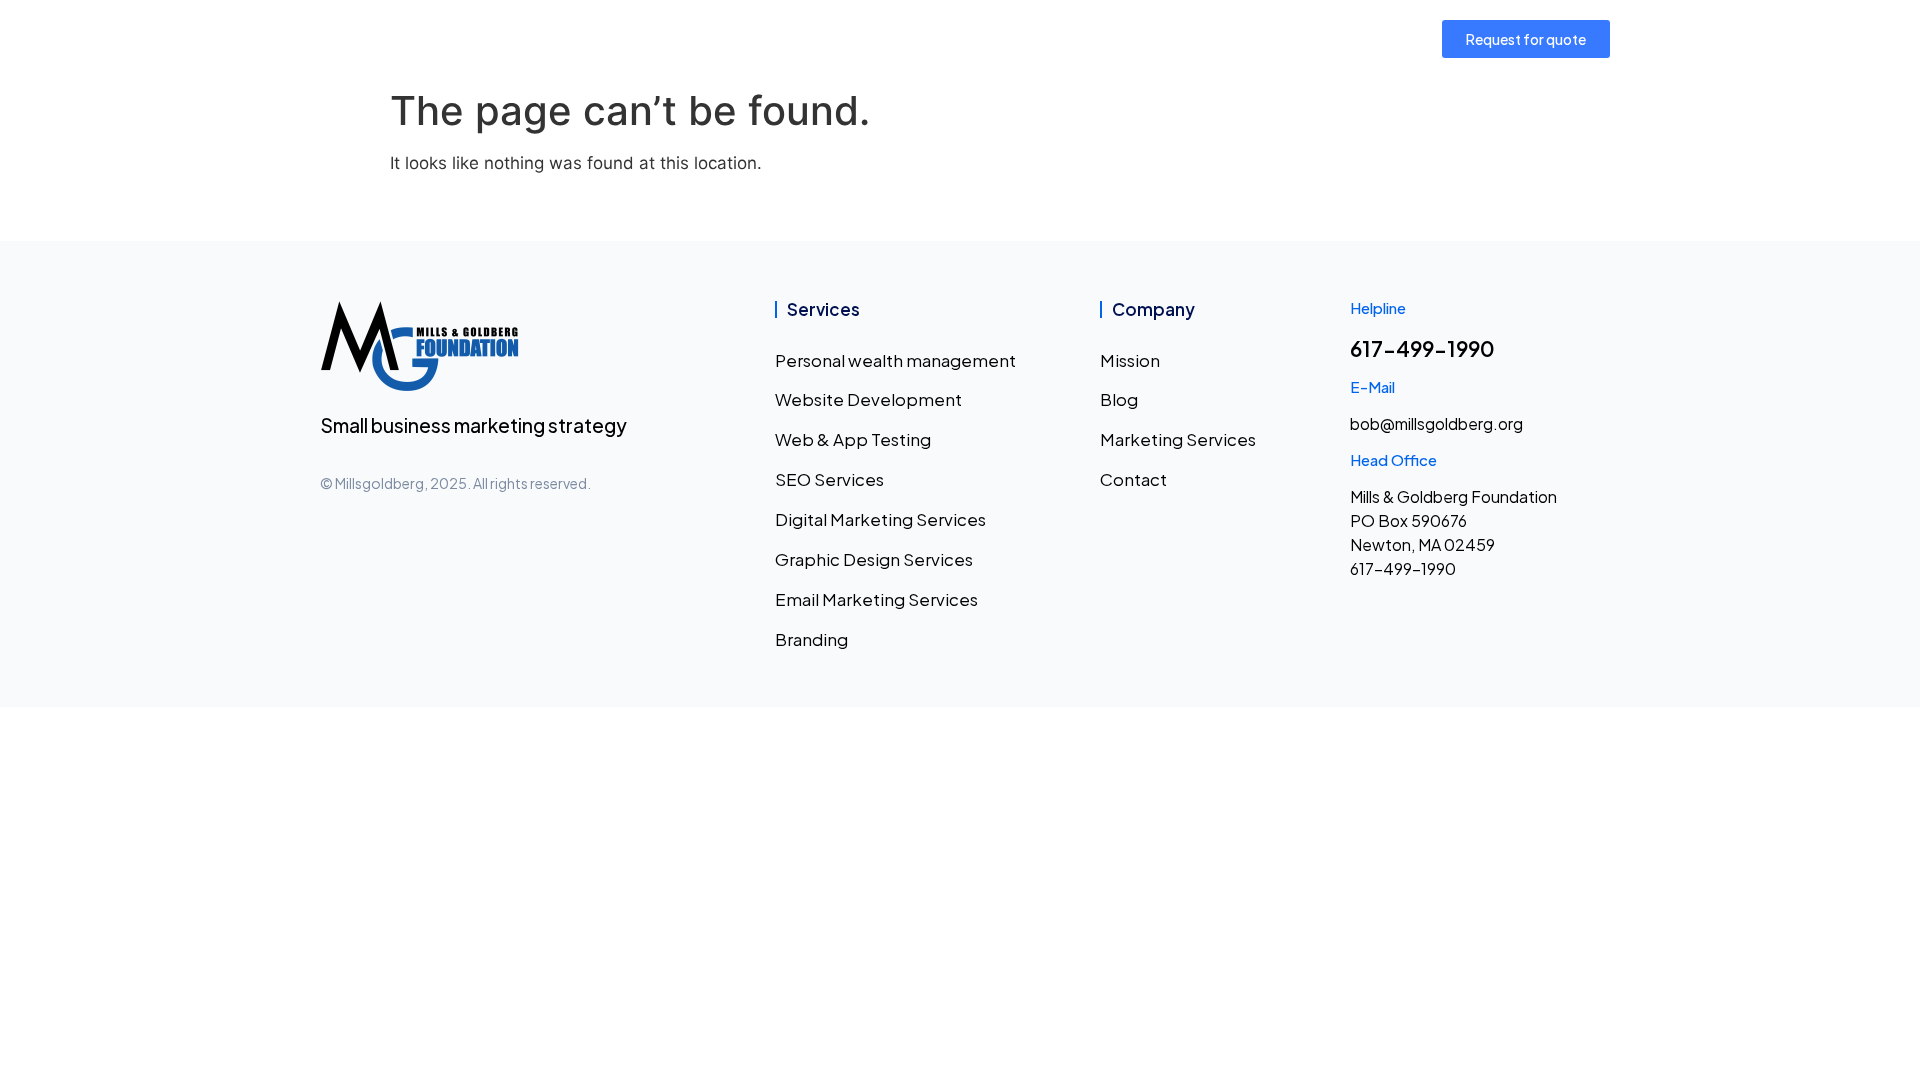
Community (743, 38)
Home (559, 38)
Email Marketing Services (876, 599)
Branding (811, 639)
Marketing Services (1178, 439)
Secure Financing (1123, 38)
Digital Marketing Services (880, 519)
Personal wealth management (895, 360)
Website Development (868, 399)
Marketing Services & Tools (922, 38)
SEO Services (829, 479)
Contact (1273, 38)
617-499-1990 (1422, 348)
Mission (640, 38)
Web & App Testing (853, 439)
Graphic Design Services (874, 559)
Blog (1119, 399)
